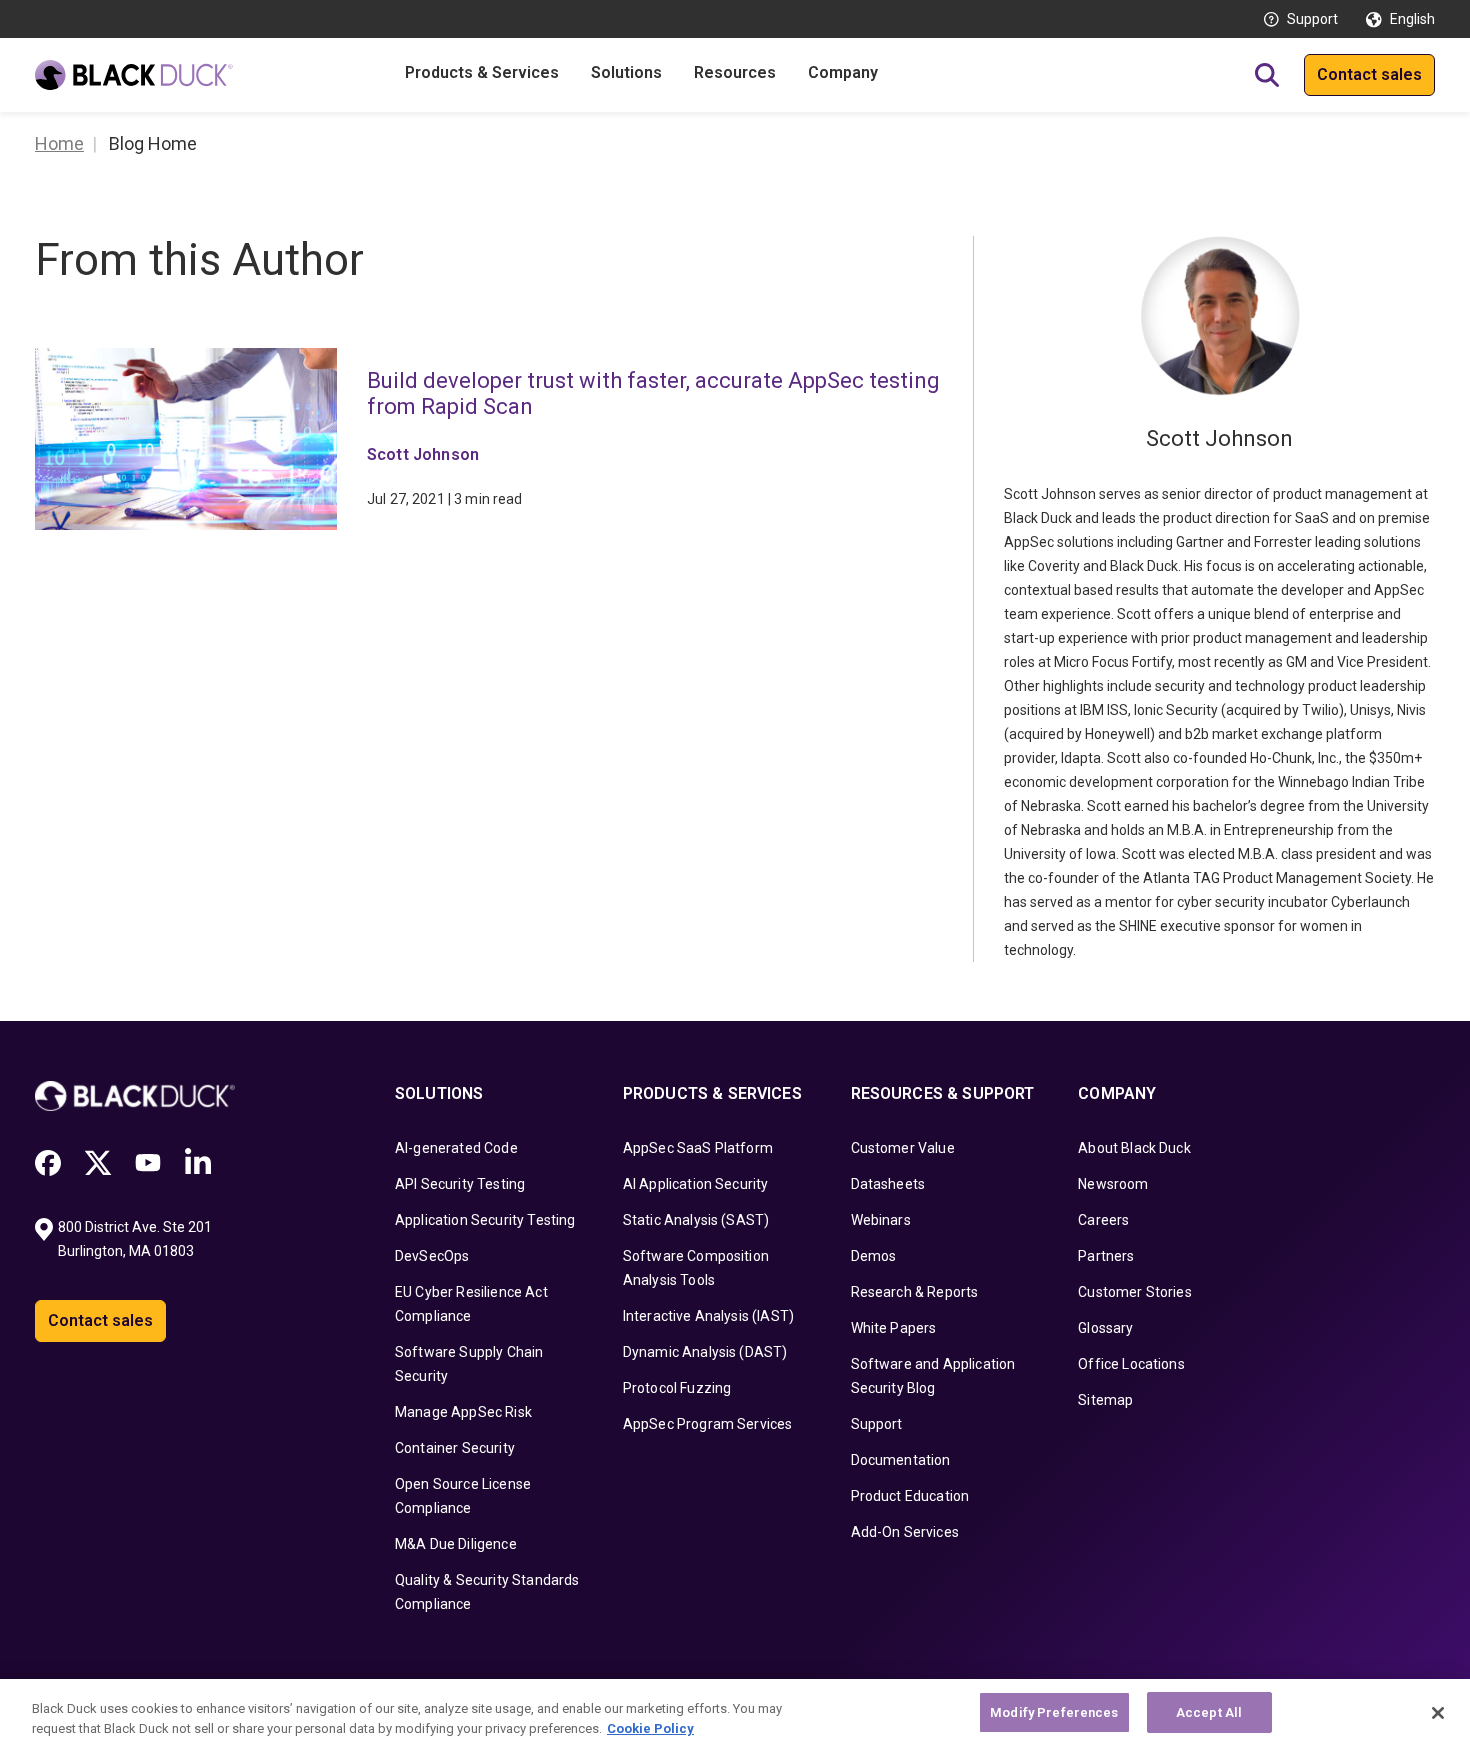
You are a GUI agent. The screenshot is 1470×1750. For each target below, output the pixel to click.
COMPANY (1117, 1093)
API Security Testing (460, 1184)
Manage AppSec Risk (463, 1412)
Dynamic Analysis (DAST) (705, 1352)
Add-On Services (905, 1532)
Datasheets (888, 1184)
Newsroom (1113, 1184)
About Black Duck (1134, 1148)
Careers (1103, 1220)
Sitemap (1105, 1400)
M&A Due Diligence (456, 1544)
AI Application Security (696, 1184)
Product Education (910, 1496)
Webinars (881, 1220)
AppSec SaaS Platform (698, 1148)
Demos (874, 1256)
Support (1312, 19)
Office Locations (1131, 1364)
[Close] (1438, 1713)
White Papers (894, 1328)
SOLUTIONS (439, 1093)
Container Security (455, 1448)
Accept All (1209, 1712)
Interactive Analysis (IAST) (708, 1316)
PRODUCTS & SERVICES (712, 1093)
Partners (1106, 1256)
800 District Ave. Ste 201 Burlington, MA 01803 (136, 1239)
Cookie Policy (650, 1728)
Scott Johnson (423, 454)
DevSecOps (432, 1256)
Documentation (901, 1460)
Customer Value (903, 1148)
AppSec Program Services (708, 1424)
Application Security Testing (485, 1220)
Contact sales (1369, 74)
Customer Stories (1135, 1292)
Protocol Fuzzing (677, 1388)
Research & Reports (915, 1292)
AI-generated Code (456, 1148)
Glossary (1105, 1328)
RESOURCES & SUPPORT (943, 1093)
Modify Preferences (1054, 1712)
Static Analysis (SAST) (696, 1220)
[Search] (1267, 75)
